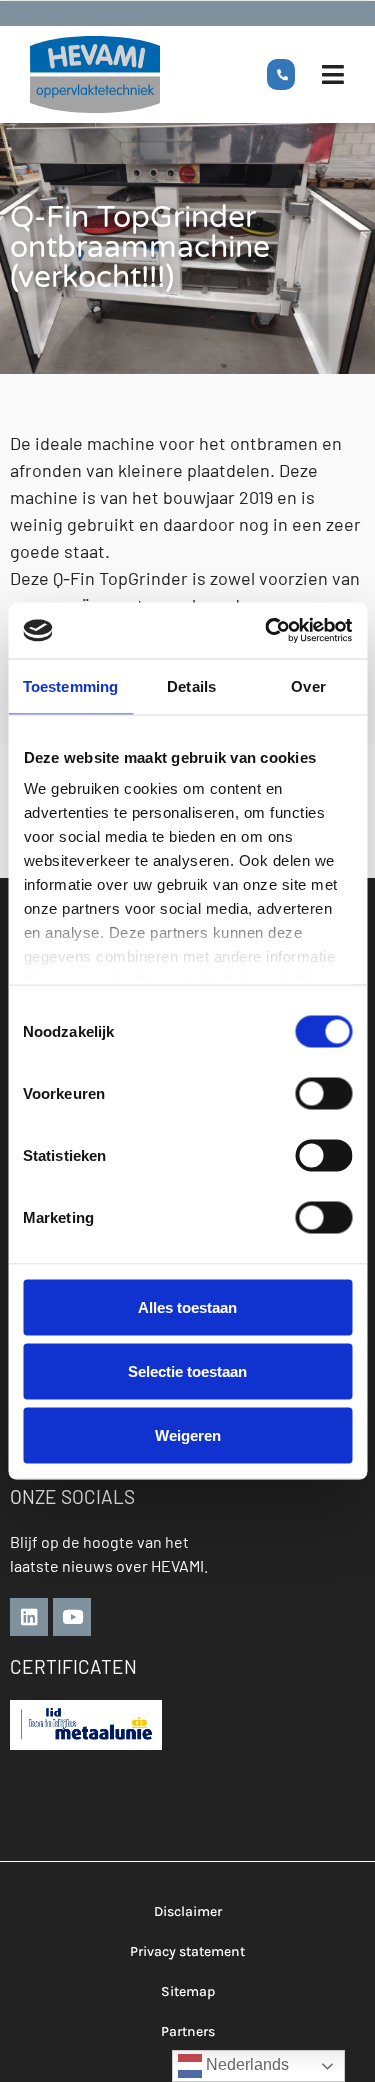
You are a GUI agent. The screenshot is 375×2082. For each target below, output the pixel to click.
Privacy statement (187, 1951)
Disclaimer (188, 1911)
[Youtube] (72, 1617)
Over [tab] (308, 685)
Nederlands (245, 2064)
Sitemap (188, 1991)
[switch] (323, 1093)
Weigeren (188, 1434)
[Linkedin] (29, 1617)
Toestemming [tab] (70, 685)
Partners (188, 2031)
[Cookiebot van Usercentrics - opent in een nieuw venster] (267, 631)
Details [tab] (191, 685)
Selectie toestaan (187, 1370)
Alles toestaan (187, 1306)
